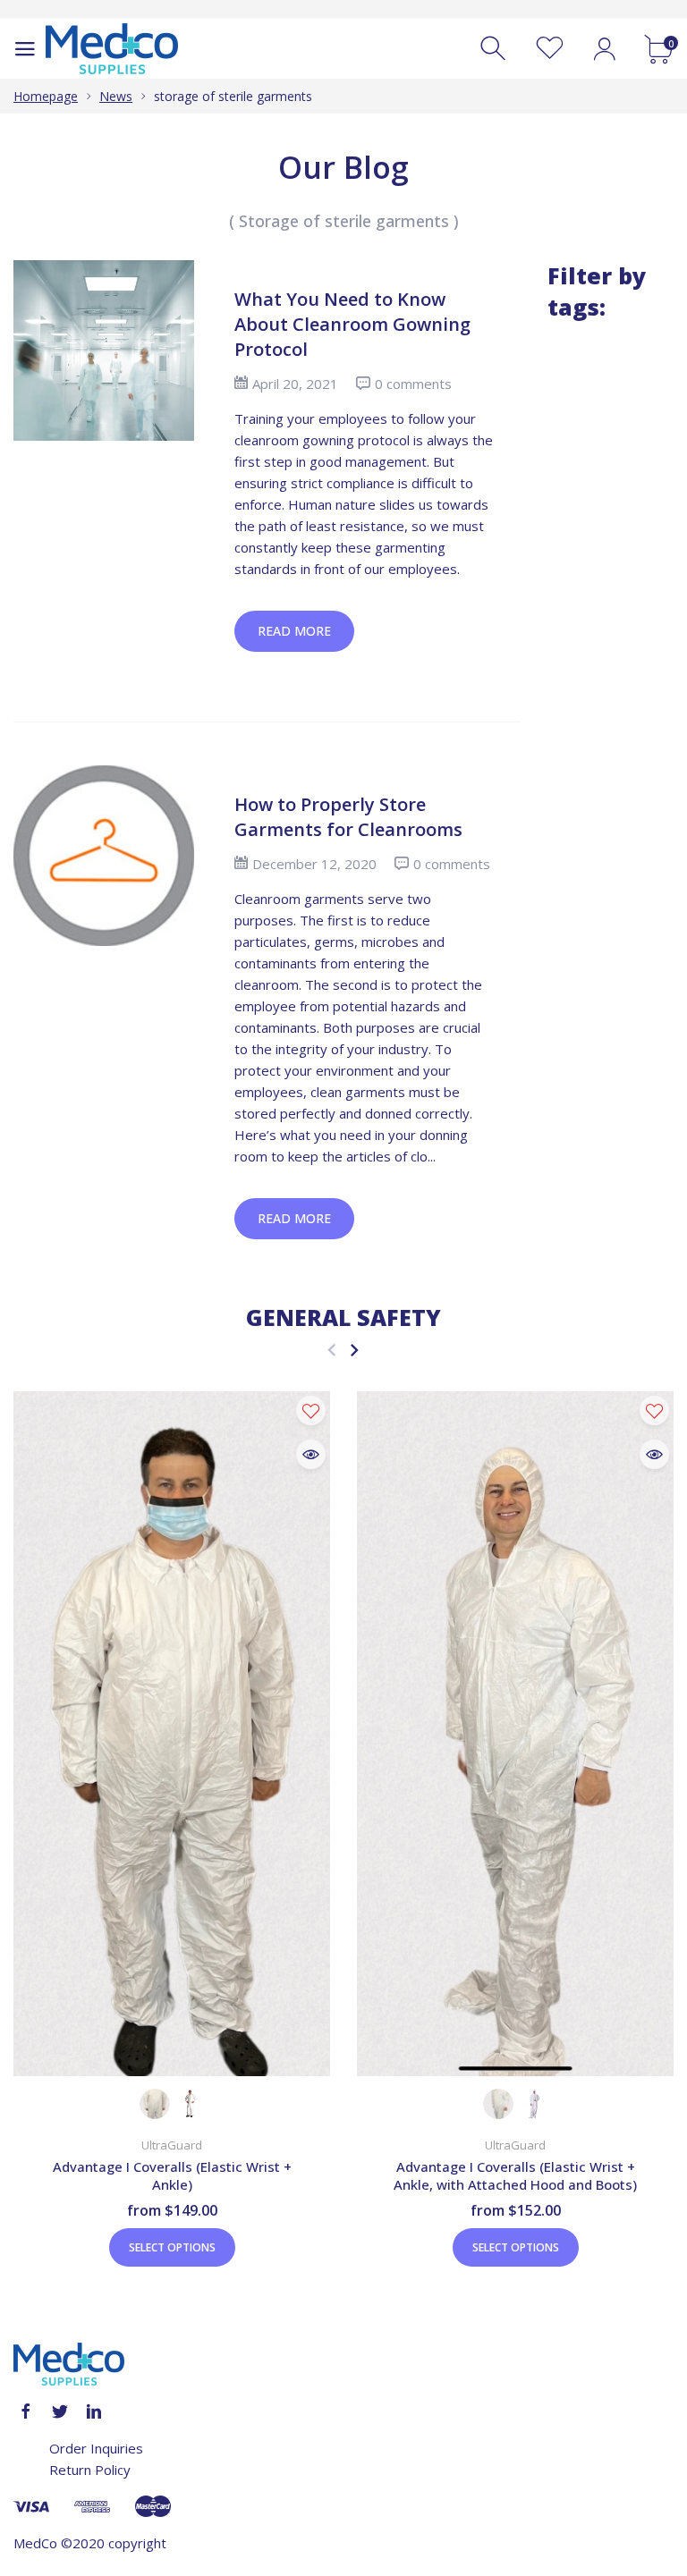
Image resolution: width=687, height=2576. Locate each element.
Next (354, 1350)
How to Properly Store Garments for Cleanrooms (348, 817)
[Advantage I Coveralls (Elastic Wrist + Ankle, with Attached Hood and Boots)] (515, 1734)
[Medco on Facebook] (26, 2411)
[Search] (495, 49)
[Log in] (604, 49)
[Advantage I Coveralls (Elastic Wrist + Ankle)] (172, 1734)
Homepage (46, 96)
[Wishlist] (550, 49)
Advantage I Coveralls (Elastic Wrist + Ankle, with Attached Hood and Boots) (515, 2175)
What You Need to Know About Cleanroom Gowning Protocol (352, 324)
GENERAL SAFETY (343, 1317)
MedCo (35, 2543)
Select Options (172, 2247)
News (116, 96)
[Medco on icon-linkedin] (94, 2411)
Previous (331, 1350)
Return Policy (90, 2470)
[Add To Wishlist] (311, 1410)
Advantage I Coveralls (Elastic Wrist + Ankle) (172, 2175)
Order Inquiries (96, 2448)
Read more (294, 631)
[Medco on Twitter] (60, 2411)
